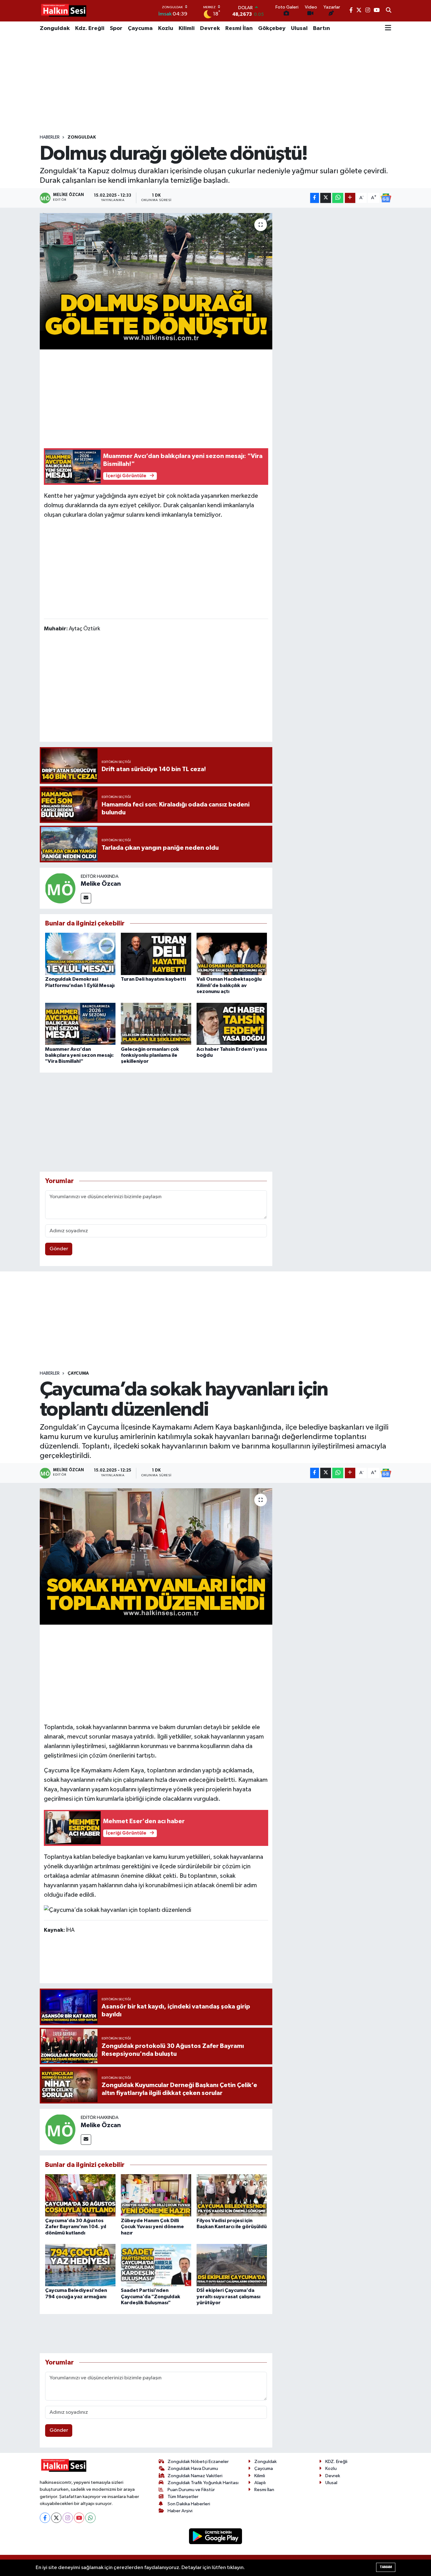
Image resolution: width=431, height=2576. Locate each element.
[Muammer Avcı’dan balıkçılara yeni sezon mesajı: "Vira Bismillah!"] (80, 1023)
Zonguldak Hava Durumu (193, 2469)
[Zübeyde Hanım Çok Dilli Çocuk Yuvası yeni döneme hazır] (156, 2195)
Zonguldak (55, 28)
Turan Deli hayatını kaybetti (153, 979)
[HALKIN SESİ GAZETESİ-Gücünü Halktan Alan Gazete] (63, 11)
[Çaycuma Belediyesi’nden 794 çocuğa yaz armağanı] (80, 2265)
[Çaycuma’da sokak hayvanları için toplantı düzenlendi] (156, 1556)
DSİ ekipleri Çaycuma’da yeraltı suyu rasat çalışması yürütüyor (228, 2296)
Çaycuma (140, 28)
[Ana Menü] (388, 28)
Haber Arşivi (180, 2511)
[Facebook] (45, 2518)
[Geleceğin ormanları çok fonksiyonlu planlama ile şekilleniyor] (156, 1023)
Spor (116, 28)
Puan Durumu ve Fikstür (191, 2490)
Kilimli (187, 28)
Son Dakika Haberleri (189, 2504)
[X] (56, 2518)
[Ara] (389, 11)
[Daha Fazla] (350, 198)
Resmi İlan (239, 28)
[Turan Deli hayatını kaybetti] (156, 954)
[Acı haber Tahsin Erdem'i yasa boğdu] (232, 1023)
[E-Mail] (86, 898)
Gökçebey (272, 28)
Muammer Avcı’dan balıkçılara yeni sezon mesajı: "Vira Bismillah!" (80, 1055)
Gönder (59, 1249)
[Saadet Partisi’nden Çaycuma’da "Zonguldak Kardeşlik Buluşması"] (156, 2265)
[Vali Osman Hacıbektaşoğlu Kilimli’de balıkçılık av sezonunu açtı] (232, 954)
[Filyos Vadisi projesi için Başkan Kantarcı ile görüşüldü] (232, 2195)
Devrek (210, 28)
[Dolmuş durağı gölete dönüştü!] (156, 281)
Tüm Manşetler (183, 2497)
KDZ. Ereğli (336, 2462)
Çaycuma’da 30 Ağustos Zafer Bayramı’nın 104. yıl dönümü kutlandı (76, 2227)
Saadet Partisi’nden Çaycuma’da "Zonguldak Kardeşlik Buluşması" (151, 2296)
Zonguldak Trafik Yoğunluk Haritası (203, 2483)
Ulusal (299, 28)
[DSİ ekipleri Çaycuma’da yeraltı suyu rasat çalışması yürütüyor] (232, 2265)
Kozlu (166, 28)
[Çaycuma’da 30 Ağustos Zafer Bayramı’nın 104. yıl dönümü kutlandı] (80, 2195)
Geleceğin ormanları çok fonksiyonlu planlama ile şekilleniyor (150, 1055)
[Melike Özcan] (60, 888)
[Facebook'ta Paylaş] (315, 198)
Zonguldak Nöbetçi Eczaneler (198, 2462)
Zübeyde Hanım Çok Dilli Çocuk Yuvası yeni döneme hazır (152, 2227)
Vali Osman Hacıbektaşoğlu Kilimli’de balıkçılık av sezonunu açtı (229, 985)
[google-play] (216, 2536)
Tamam (386, 2567)
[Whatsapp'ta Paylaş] (338, 198)
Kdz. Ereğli (90, 28)
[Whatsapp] (90, 2518)
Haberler (50, 137)
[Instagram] (68, 2518)
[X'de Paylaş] (326, 198)
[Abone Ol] (386, 198)
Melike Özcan (101, 884)
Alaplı (260, 2483)
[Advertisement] (215, 85)
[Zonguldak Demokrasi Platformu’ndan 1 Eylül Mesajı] (80, 954)
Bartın (322, 28)
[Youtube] (79, 2518)
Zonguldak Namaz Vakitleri (195, 2476)
